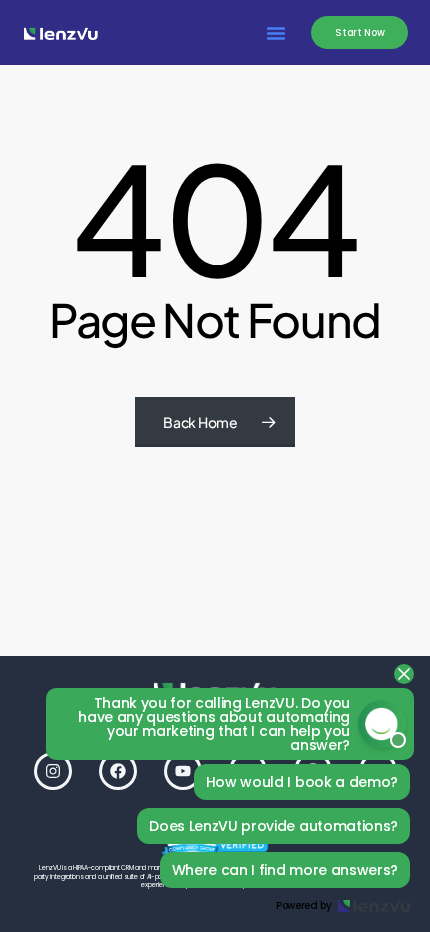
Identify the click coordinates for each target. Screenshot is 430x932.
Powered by (304, 905)
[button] (276, 33)
